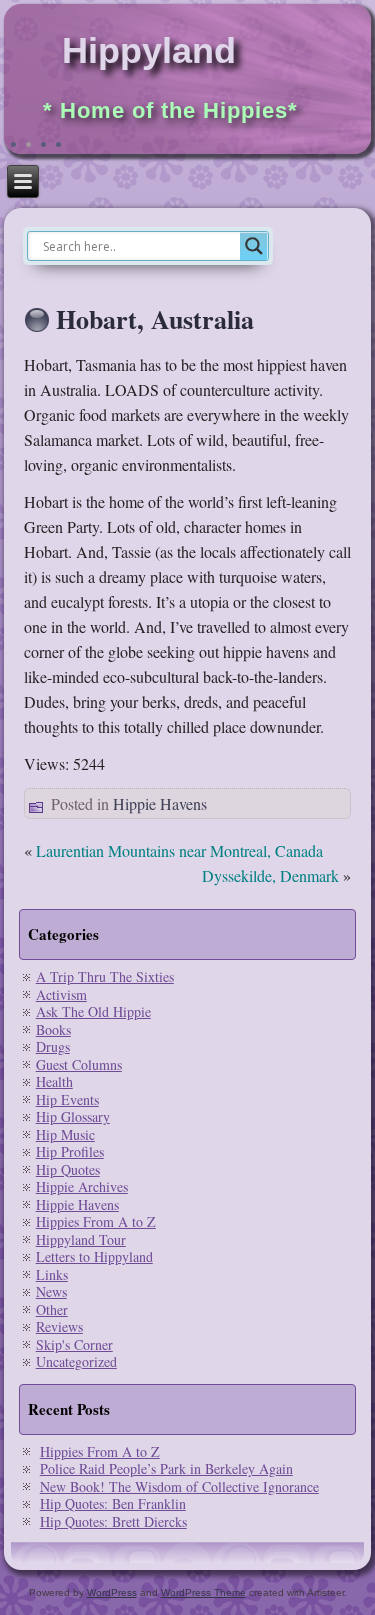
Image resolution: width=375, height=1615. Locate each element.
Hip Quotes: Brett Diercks (113, 1521)
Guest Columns (79, 1064)
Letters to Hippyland (94, 1256)
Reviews (59, 1326)
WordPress (112, 1592)
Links (52, 1274)
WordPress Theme (203, 1592)
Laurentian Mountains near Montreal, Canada (179, 850)
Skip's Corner (74, 1344)
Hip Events (67, 1099)
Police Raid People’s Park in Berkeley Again (166, 1468)
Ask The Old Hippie (93, 1011)
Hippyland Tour (81, 1239)
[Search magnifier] (254, 246)
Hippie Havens (160, 803)
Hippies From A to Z (96, 1221)
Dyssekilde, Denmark (270, 875)
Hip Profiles (70, 1151)
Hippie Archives (82, 1186)
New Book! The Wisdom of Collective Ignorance (179, 1486)
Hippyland (149, 50)
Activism (61, 994)
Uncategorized (76, 1361)
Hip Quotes (68, 1169)
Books (53, 1029)
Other (52, 1309)
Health (54, 1081)
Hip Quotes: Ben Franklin (113, 1503)
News (51, 1291)
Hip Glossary (73, 1116)
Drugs (53, 1046)
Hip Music (65, 1134)
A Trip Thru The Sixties (105, 976)
